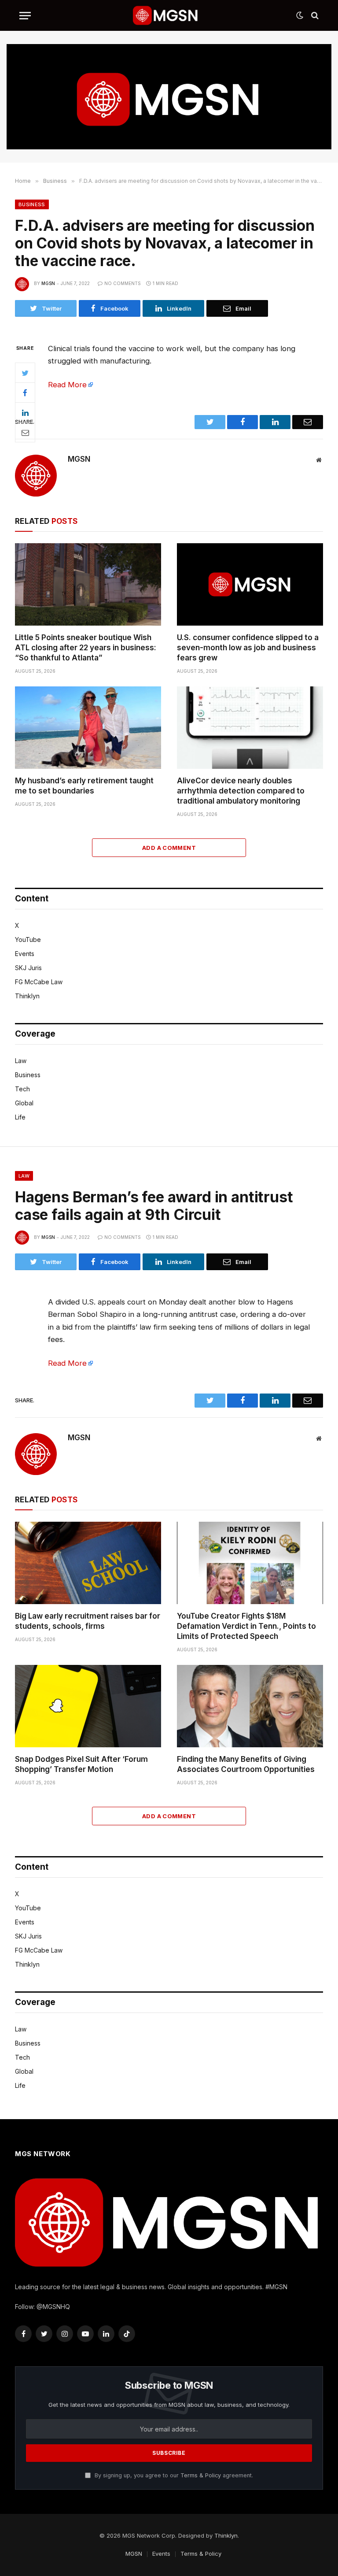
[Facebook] (25, 393)
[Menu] (25, 16)
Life (20, 1117)
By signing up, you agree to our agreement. (173, 2475)
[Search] (314, 16)
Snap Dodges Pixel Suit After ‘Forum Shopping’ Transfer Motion (81, 1764)
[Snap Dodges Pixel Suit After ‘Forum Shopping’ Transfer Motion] (88, 1706)
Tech (22, 1089)
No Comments (123, 283)
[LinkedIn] (25, 412)
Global (24, 1103)
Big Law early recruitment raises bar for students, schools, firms (88, 1621)
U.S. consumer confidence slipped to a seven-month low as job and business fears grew (248, 648)
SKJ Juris (28, 968)
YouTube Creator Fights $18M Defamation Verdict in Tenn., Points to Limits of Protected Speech (246, 1626)
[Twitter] (25, 373)
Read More (67, 385)
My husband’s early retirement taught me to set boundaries (84, 786)
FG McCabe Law (39, 982)
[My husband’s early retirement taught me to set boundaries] (88, 728)
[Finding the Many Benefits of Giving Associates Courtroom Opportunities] (250, 1706)
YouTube (28, 940)
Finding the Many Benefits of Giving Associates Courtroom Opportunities (246, 1764)
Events (25, 954)
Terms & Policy (201, 2475)
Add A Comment (169, 848)
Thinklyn (27, 996)
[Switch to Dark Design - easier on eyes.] (300, 15)
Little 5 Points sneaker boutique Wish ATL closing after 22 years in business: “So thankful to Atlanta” (86, 648)
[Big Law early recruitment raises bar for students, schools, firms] (88, 1563)
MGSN (48, 283)
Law (21, 1061)
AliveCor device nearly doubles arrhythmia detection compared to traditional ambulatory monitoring (241, 791)
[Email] (25, 432)
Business (32, 204)
